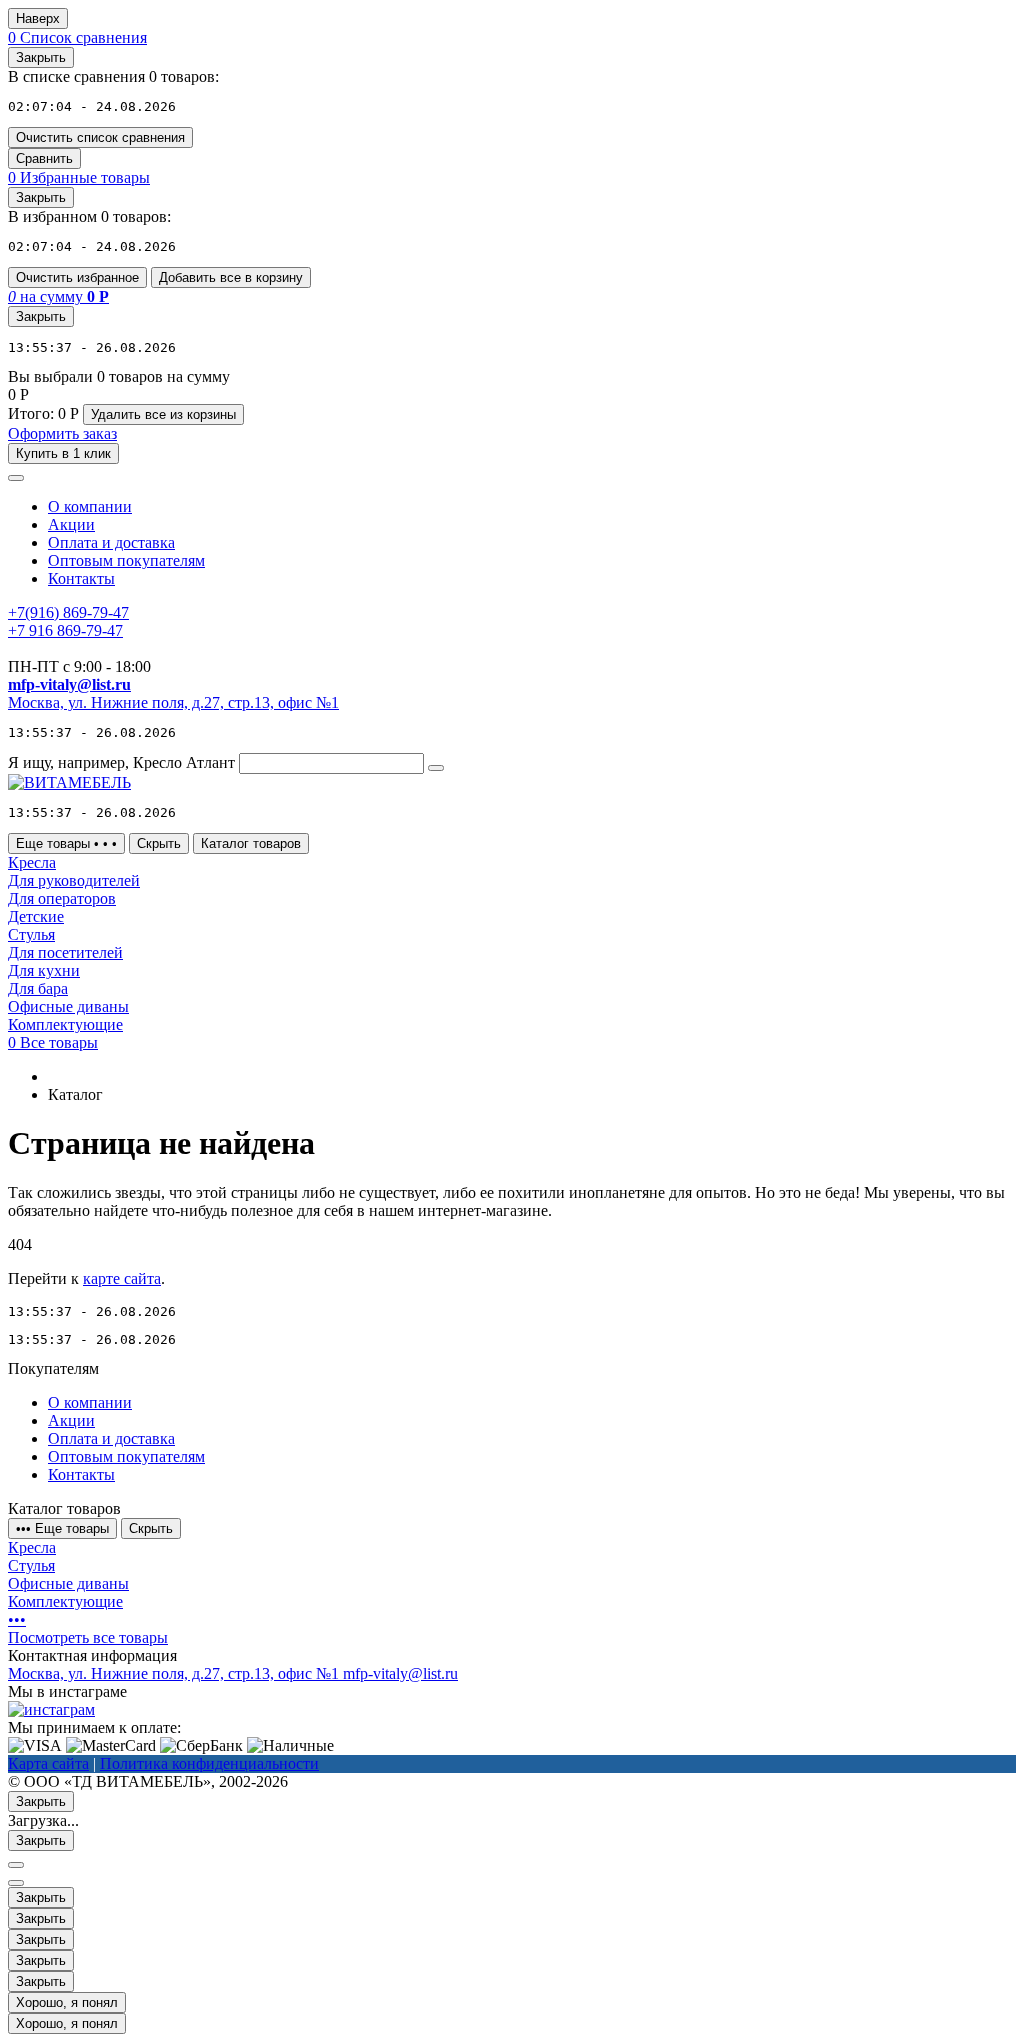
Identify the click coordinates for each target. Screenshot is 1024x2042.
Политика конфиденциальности (209, 1763)
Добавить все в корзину (231, 277)
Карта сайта (48, 1763)
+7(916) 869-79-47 (68, 612)
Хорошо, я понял (67, 2002)
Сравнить (44, 158)
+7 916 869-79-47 (65, 630)
